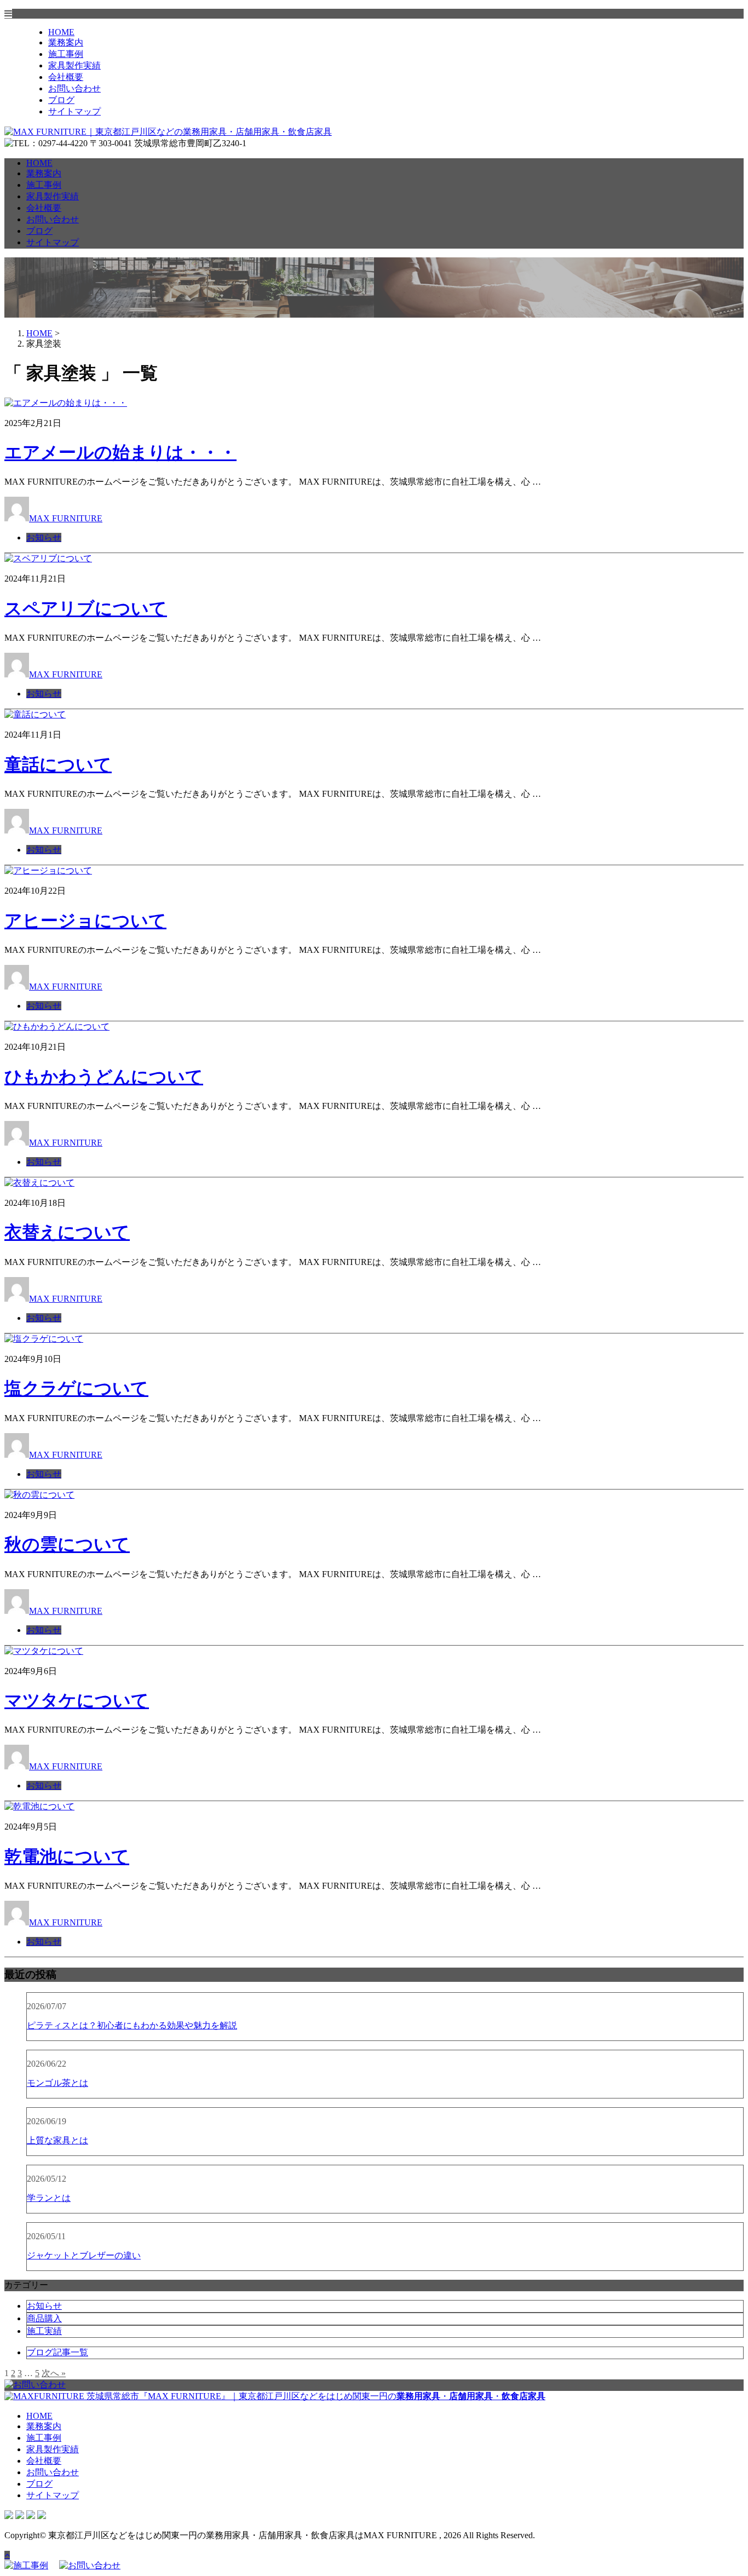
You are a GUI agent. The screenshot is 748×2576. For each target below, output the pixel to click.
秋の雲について (67, 1544)
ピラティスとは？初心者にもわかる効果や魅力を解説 (132, 2025)
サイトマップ (74, 111)
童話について (58, 764)
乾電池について (67, 1856)
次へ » (54, 2373)
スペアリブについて (86, 608)
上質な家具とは (57, 2140)
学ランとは (49, 2198)
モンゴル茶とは (57, 2083)
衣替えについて (67, 1232)
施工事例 (66, 54)
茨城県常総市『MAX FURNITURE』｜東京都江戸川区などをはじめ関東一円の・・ (315, 2396)
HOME (61, 32)
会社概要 (66, 77)
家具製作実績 (74, 65)
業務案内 (66, 42)
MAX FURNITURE (66, 518)
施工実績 (44, 2331)
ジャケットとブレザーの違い (84, 2255)
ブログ (61, 100)
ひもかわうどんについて (104, 1077)
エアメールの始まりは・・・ (120, 452)
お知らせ (44, 537)
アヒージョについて (85, 921)
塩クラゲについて (76, 1388)
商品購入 (44, 2318)
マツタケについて (77, 1700)
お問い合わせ (74, 88)
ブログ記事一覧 (57, 2352)
